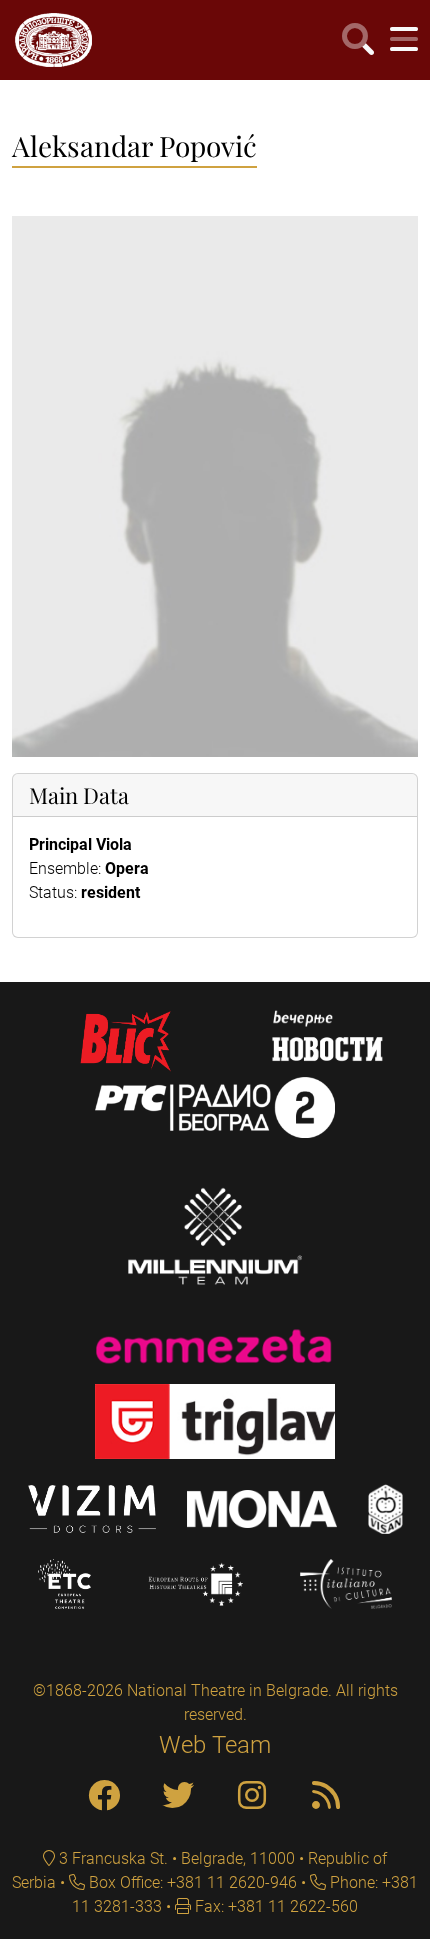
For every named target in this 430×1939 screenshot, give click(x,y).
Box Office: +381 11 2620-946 (191, 1882)
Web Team (215, 1745)
